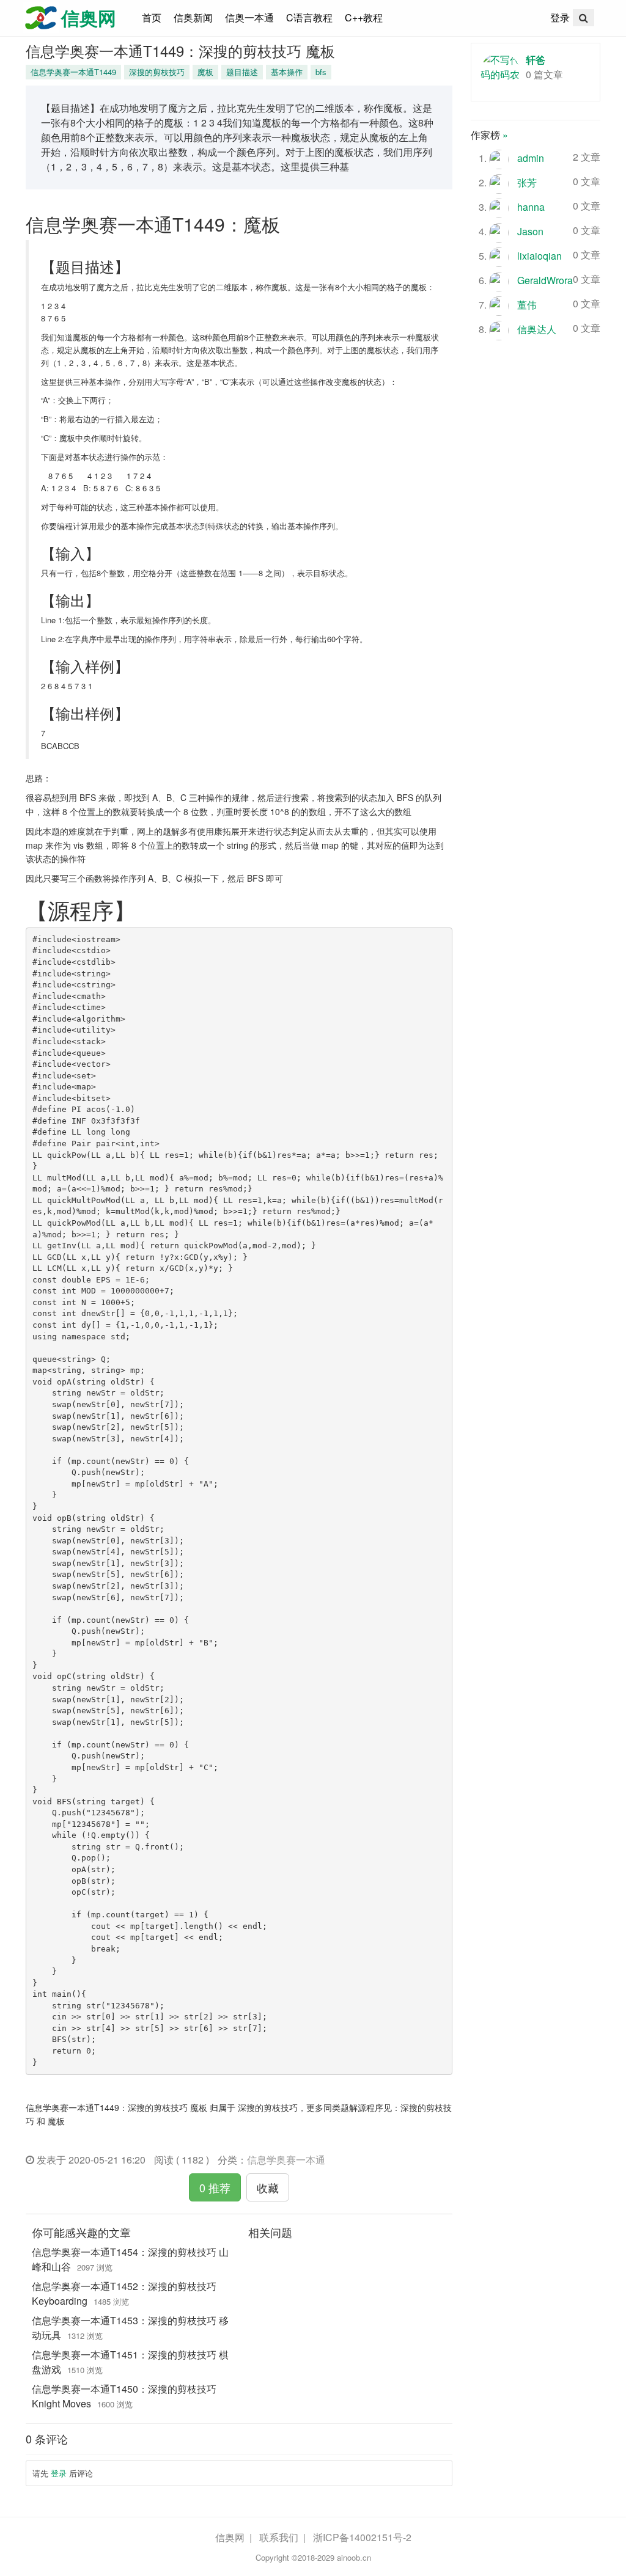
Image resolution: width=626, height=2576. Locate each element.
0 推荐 (215, 2187)
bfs (321, 72)
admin (531, 158)
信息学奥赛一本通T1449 (73, 72)
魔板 (205, 72)
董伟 (527, 305)
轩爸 (536, 60)
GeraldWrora (545, 280)
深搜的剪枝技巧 (157, 72)
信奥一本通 (249, 17)
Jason (530, 231)
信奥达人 (537, 329)
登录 (560, 17)
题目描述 (242, 72)
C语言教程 (309, 17)
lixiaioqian (539, 256)
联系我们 (279, 2537)
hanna (531, 207)
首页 (155, 17)
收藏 (268, 2187)
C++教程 (364, 17)
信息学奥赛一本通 (286, 2160)
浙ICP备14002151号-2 (362, 2537)
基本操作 (287, 72)
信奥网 (230, 2537)
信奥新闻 (193, 17)
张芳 (527, 182)
